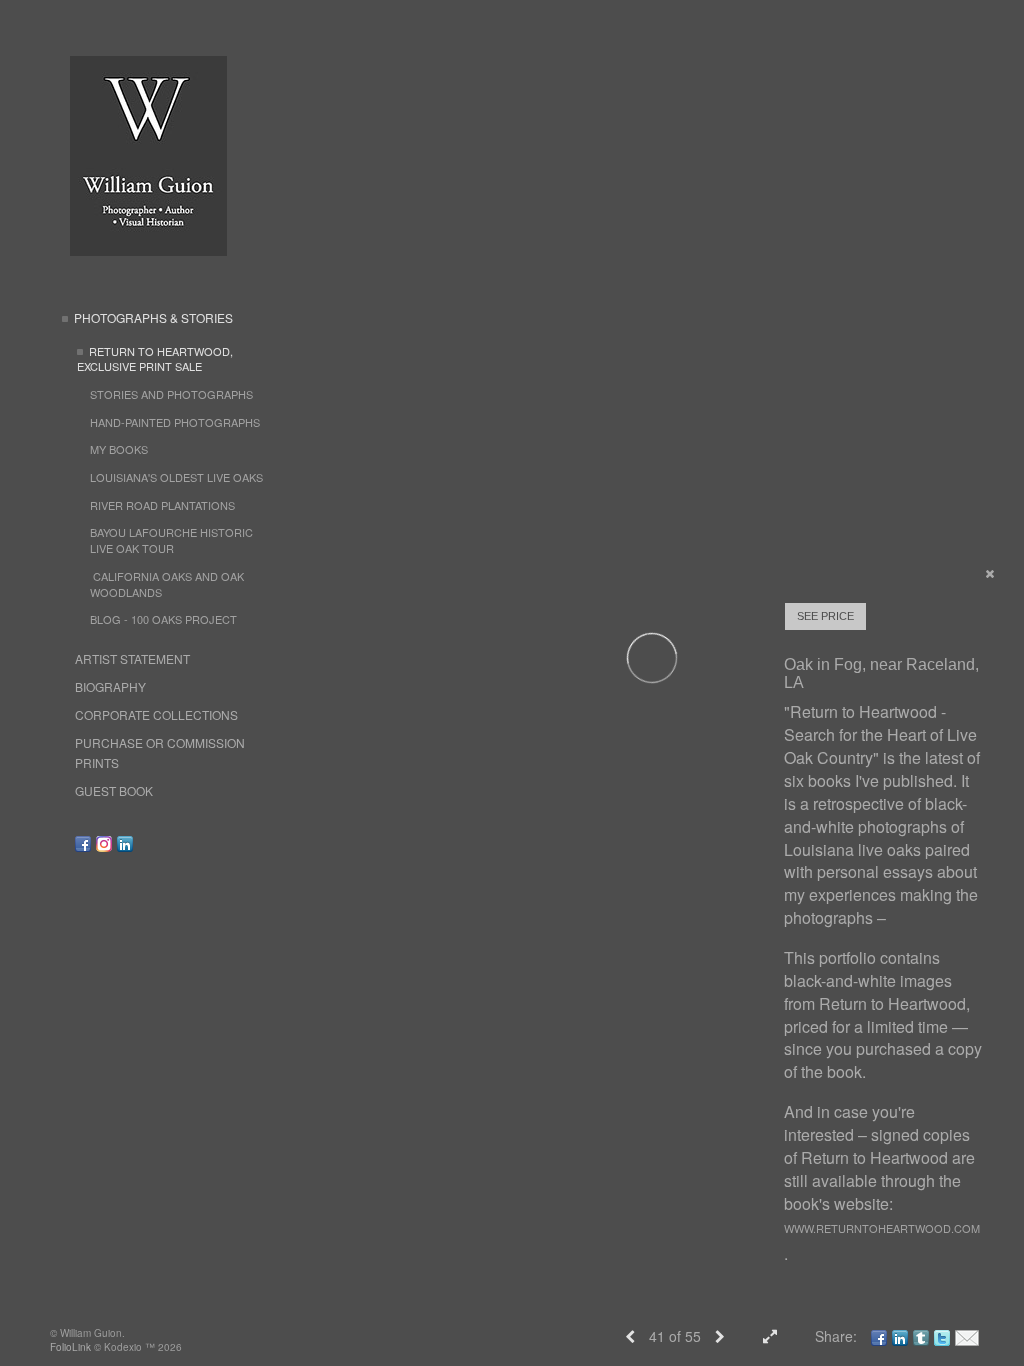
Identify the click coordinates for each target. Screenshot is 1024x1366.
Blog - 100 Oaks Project (163, 619)
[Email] (967, 1336)
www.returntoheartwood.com (882, 1228)
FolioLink (70, 1347)
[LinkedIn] (125, 843)
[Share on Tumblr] (921, 1336)
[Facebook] (83, 843)
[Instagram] (104, 843)
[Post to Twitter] (942, 1336)
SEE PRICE (825, 616)
